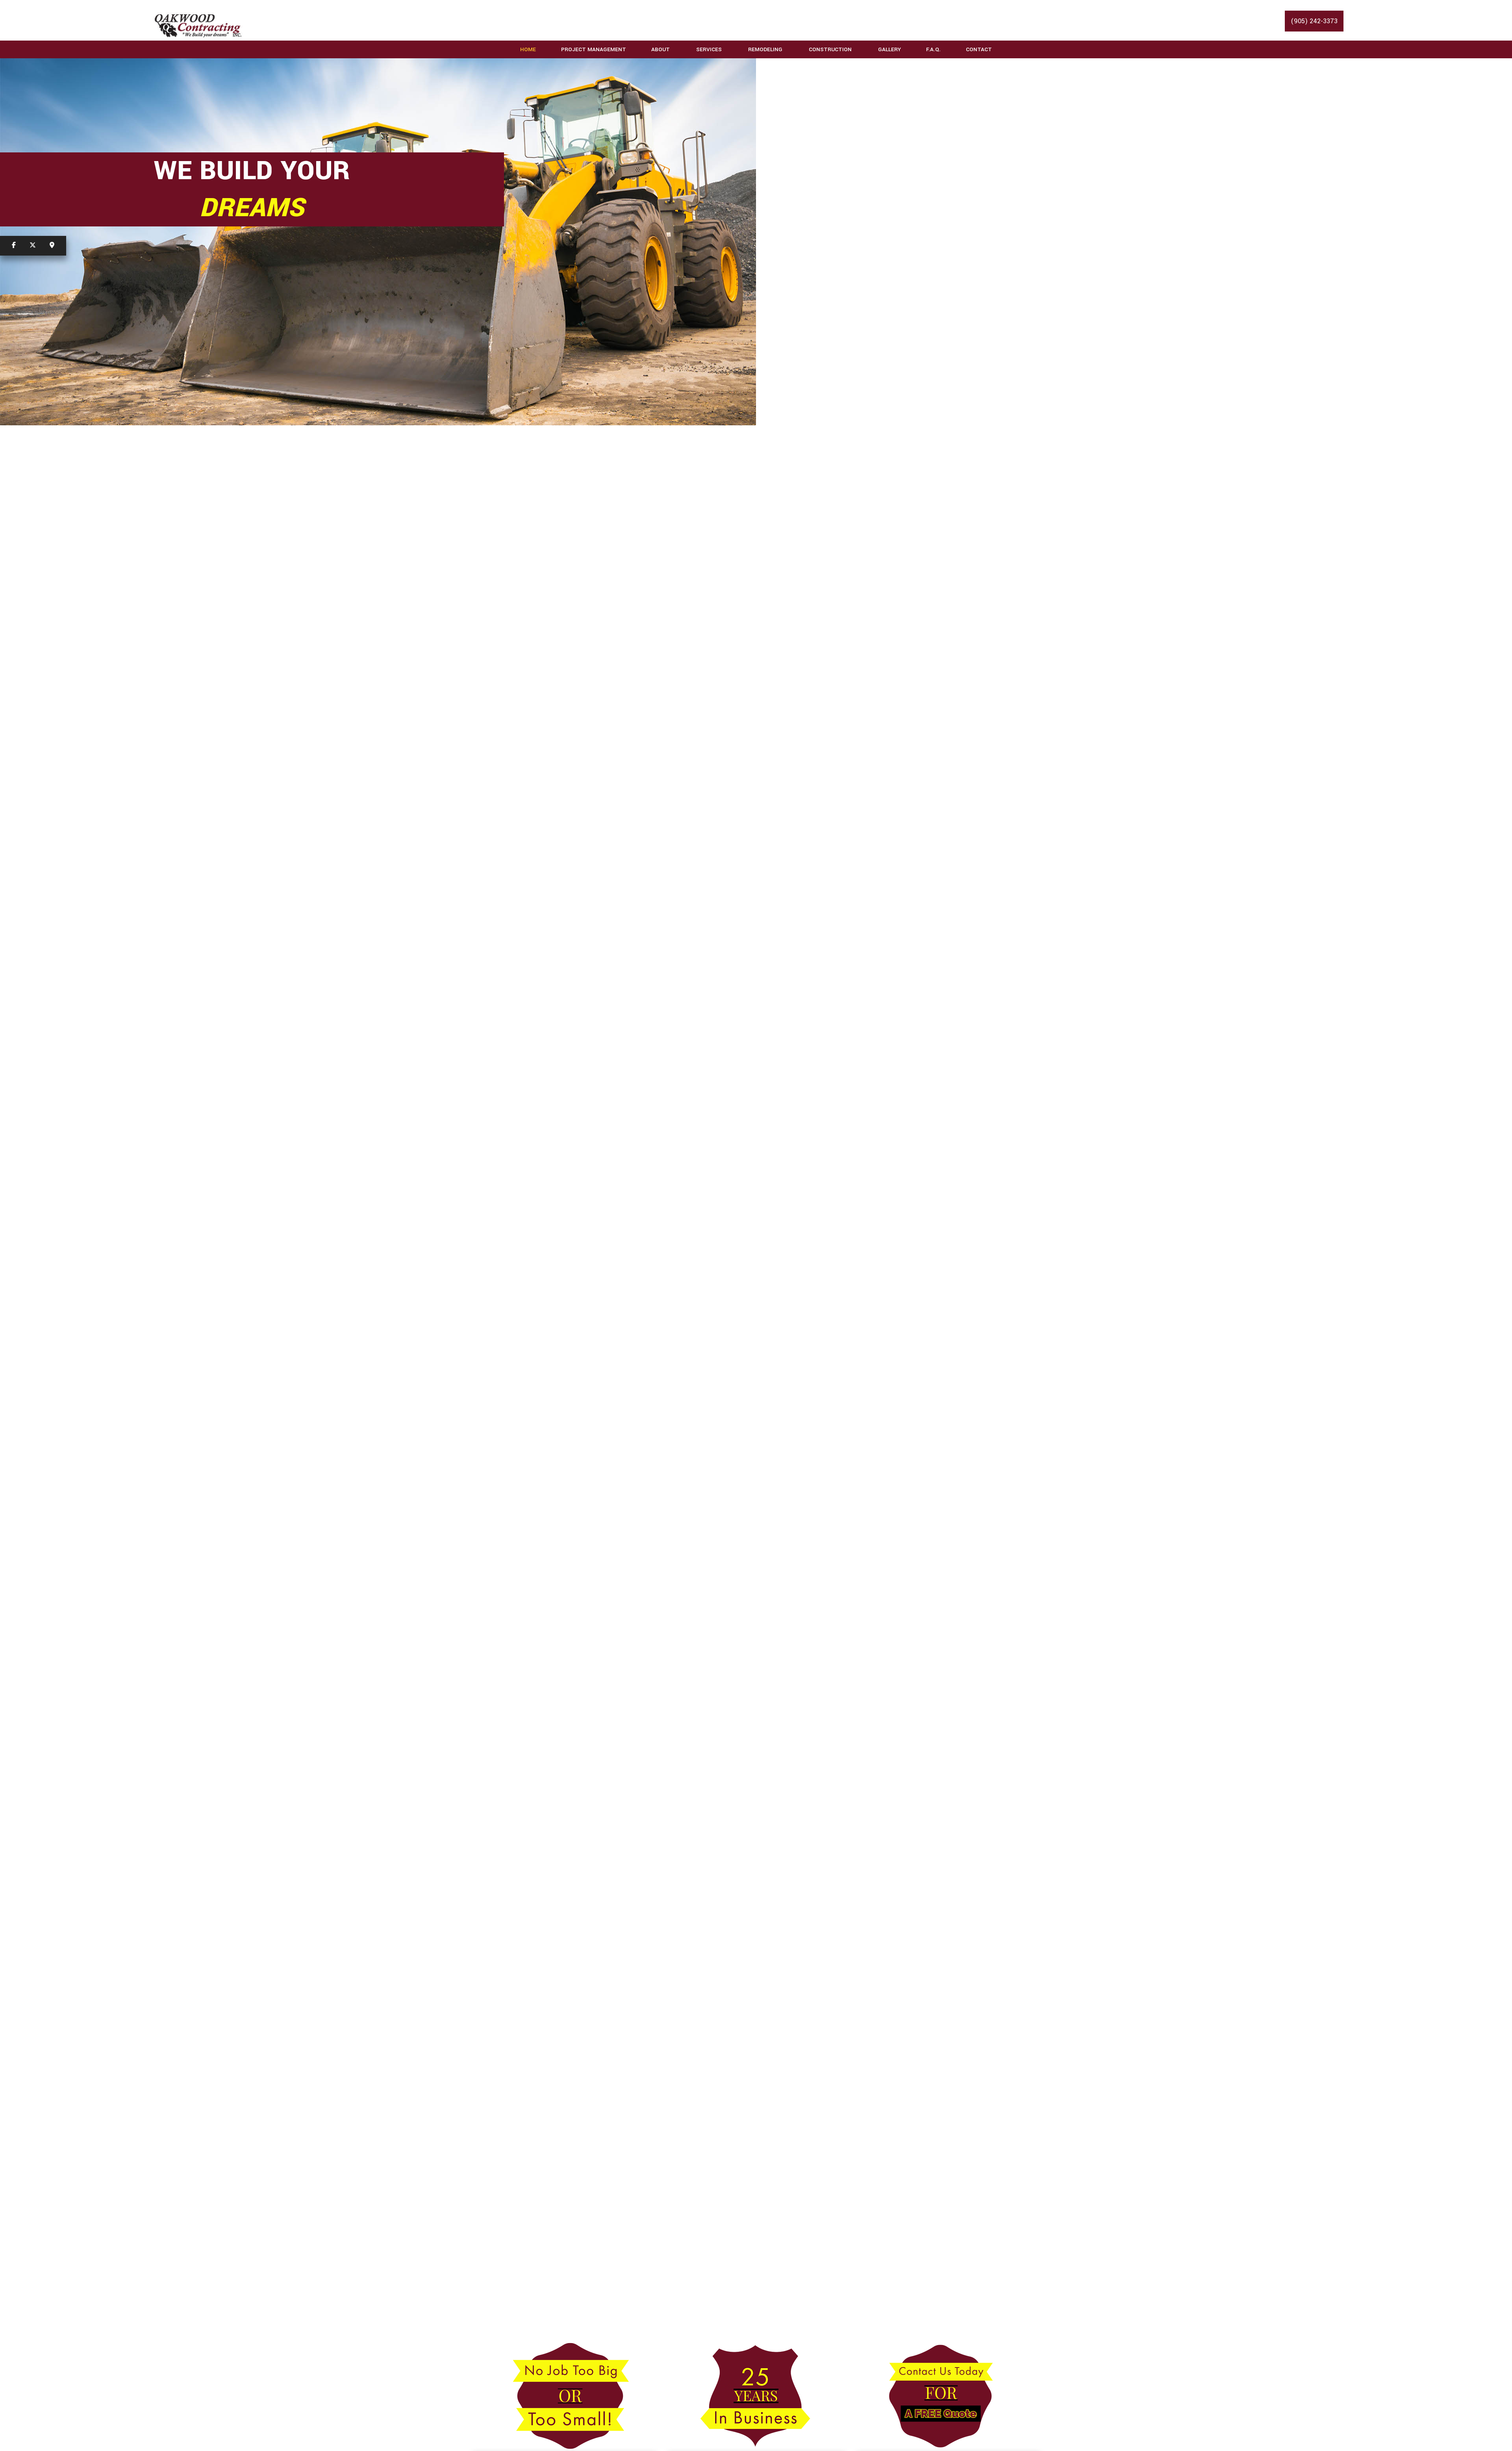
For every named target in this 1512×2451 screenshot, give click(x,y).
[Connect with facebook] (14, 246)
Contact (979, 49)
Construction (830, 49)
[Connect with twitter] (33, 246)
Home (528, 49)
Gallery (889, 49)
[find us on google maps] (52, 246)
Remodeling (765, 49)
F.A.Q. (933, 49)
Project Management (594, 49)
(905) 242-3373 (1314, 21)
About (661, 49)
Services (709, 49)
